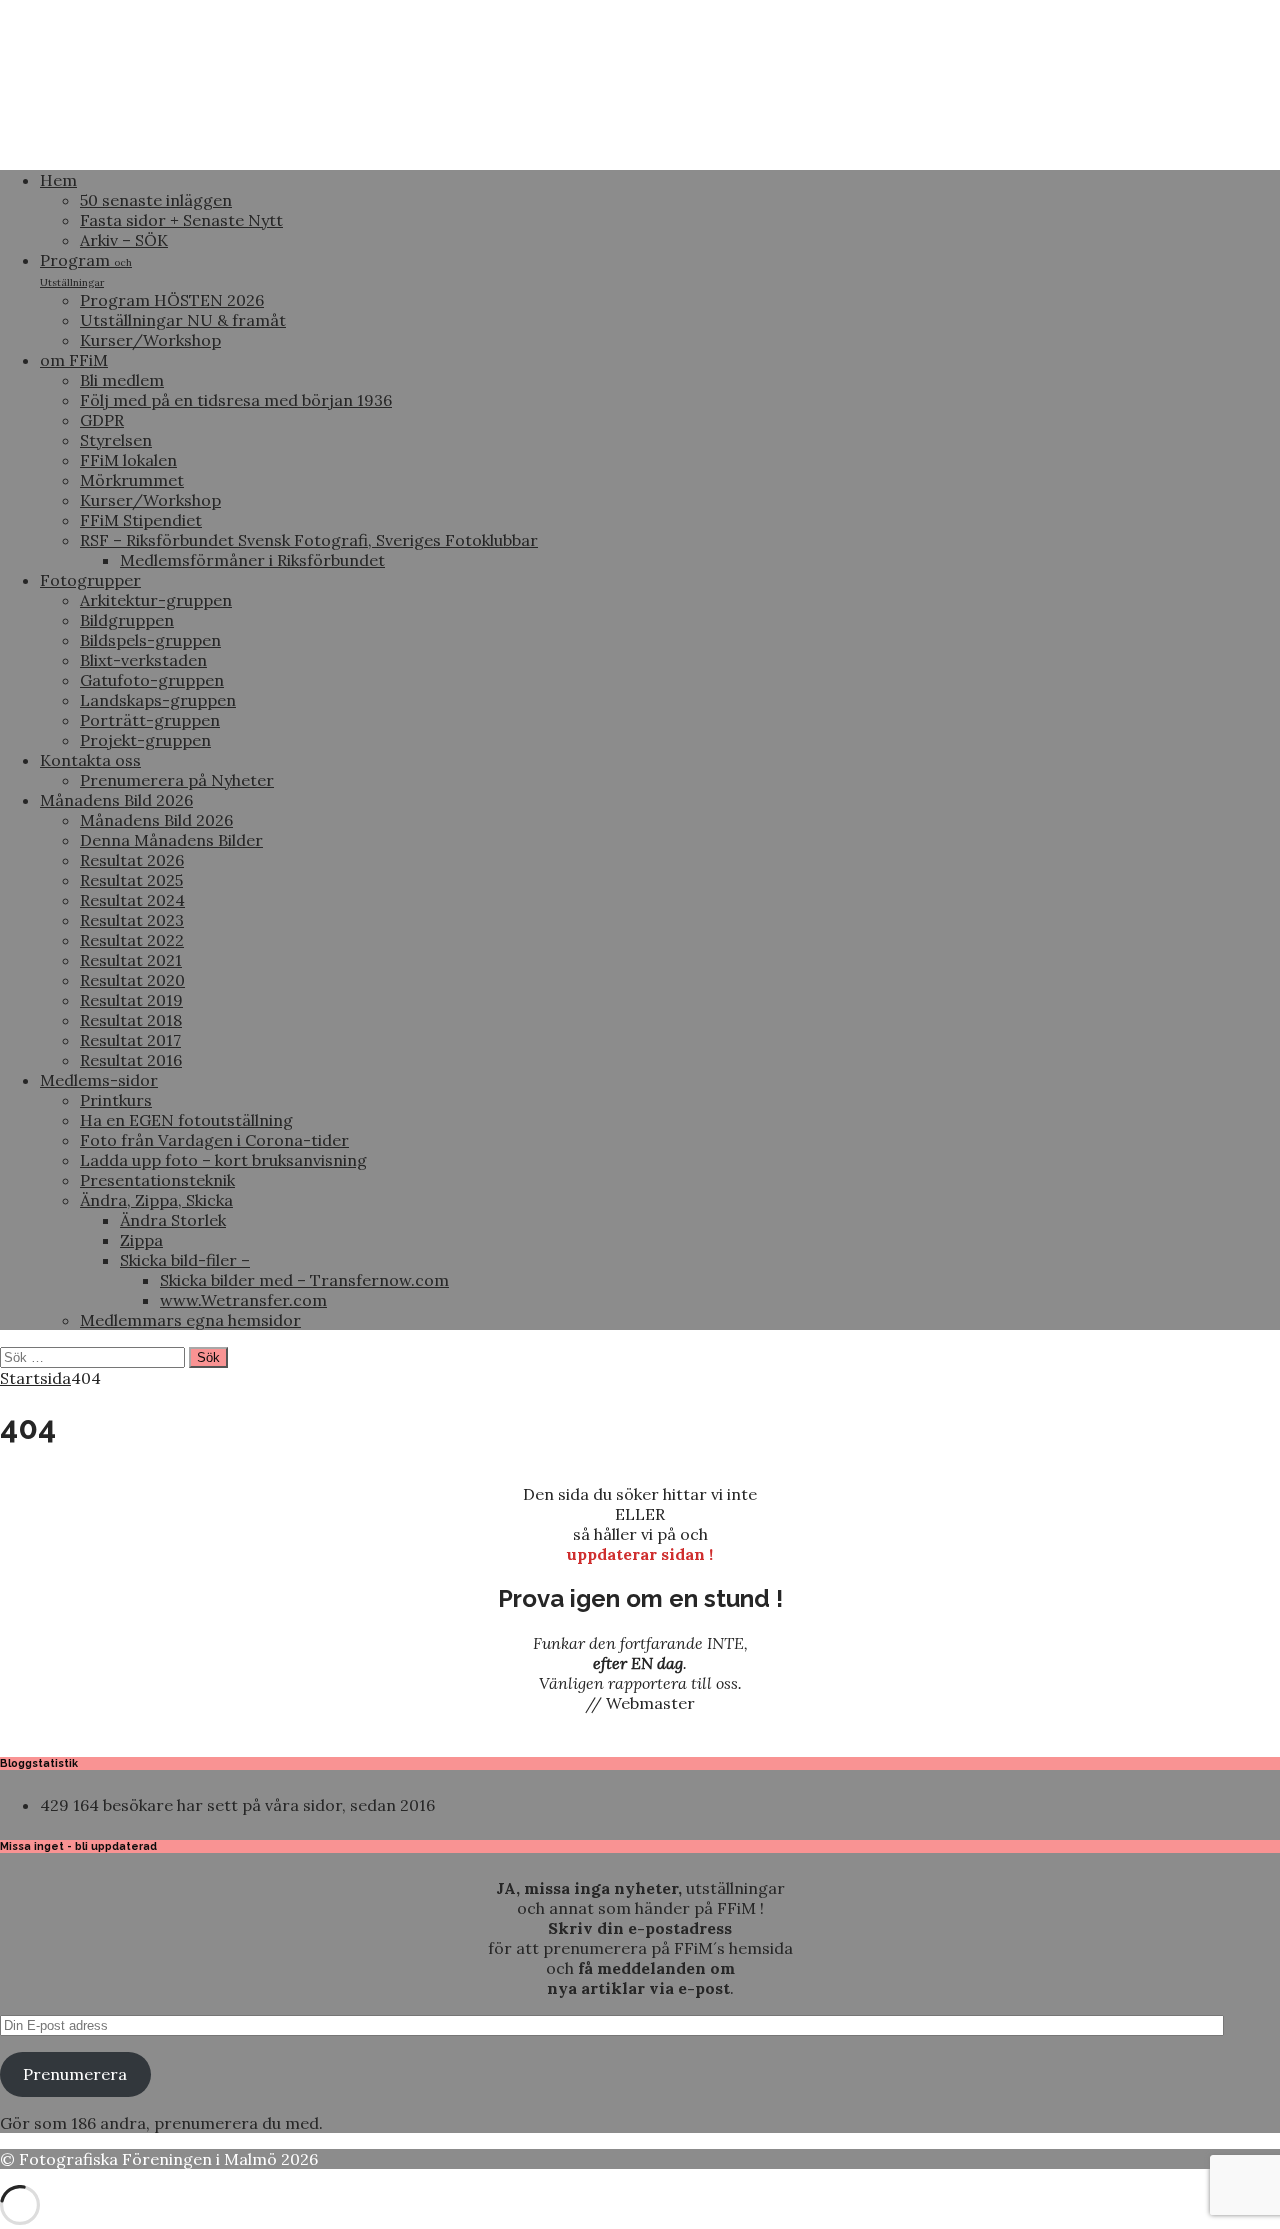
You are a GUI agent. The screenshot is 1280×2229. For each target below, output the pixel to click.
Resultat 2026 (132, 860)
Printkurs (116, 1100)
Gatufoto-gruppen (152, 680)
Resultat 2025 (131, 880)
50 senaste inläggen (156, 200)
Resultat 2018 (131, 1020)
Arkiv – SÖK (124, 240)
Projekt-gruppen (145, 740)
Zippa (141, 1240)
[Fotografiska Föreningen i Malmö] (640, 144)
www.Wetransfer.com (243, 1300)
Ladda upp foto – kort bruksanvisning (223, 1160)
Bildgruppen (127, 620)
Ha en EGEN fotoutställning (186, 1120)
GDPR (102, 420)
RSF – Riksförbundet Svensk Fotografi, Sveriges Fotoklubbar (309, 540)
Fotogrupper (90, 580)
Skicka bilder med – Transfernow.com (304, 1280)
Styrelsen (116, 440)
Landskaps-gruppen (158, 700)
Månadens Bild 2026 (116, 800)
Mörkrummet (132, 480)
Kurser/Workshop (150, 340)
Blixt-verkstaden (143, 660)
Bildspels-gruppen (150, 640)
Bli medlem (122, 380)
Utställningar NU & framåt (183, 320)
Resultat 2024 (132, 900)
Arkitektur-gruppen (156, 600)
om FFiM (74, 360)
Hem (58, 180)
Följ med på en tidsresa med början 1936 (236, 400)
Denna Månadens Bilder (171, 840)
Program (86, 269)
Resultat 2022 (132, 940)
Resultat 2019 (131, 1000)
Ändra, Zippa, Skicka (156, 1200)
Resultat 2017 (130, 1040)
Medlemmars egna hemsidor (190, 1320)
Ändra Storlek (173, 1220)
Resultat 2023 (132, 920)
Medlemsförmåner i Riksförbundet (252, 560)
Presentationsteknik (157, 1180)
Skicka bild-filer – (185, 1260)
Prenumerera (75, 2074)
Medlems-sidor (99, 1080)
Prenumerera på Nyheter (177, 780)
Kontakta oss (90, 760)
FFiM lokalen (128, 460)
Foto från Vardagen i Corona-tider (214, 1140)
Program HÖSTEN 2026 (172, 300)
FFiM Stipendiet (141, 520)
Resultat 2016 (131, 1060)
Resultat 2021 (131, 960)
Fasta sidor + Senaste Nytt (181, 220)
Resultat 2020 (132, 980)
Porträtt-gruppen (150, 720)
